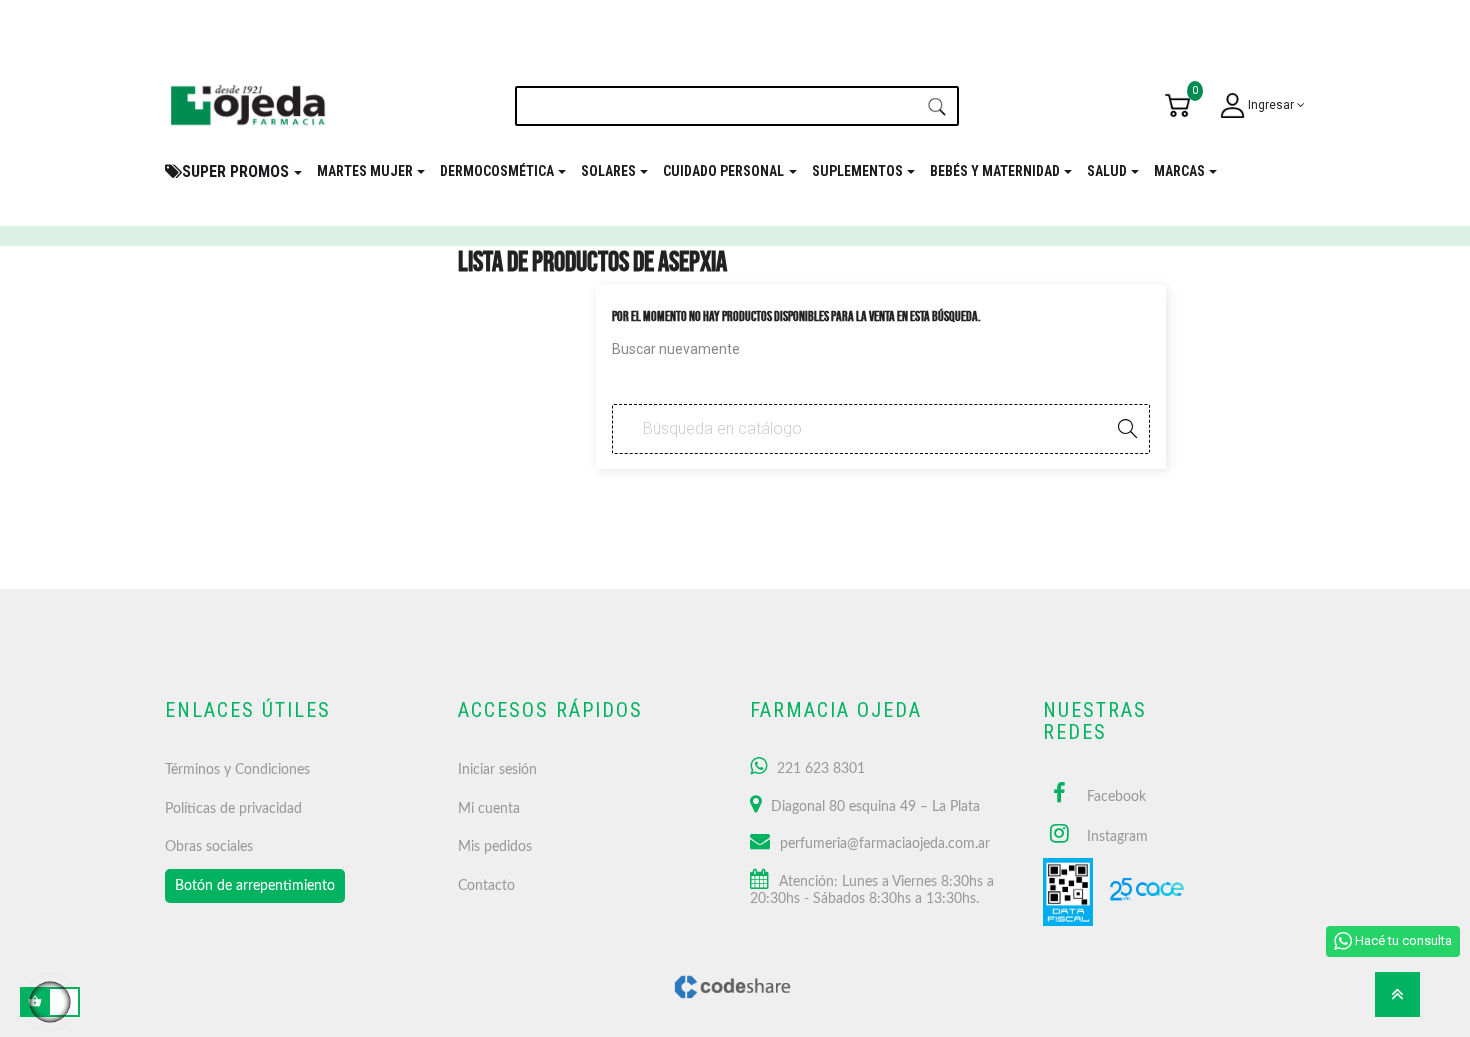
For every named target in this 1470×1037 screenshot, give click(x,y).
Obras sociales (209, 847)
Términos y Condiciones (237, 770)
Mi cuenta (489, 809)
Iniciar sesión (497, 770)
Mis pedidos (495, 847)
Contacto (486, 886)
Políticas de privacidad (233, 809)
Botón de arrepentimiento (255, 886)
